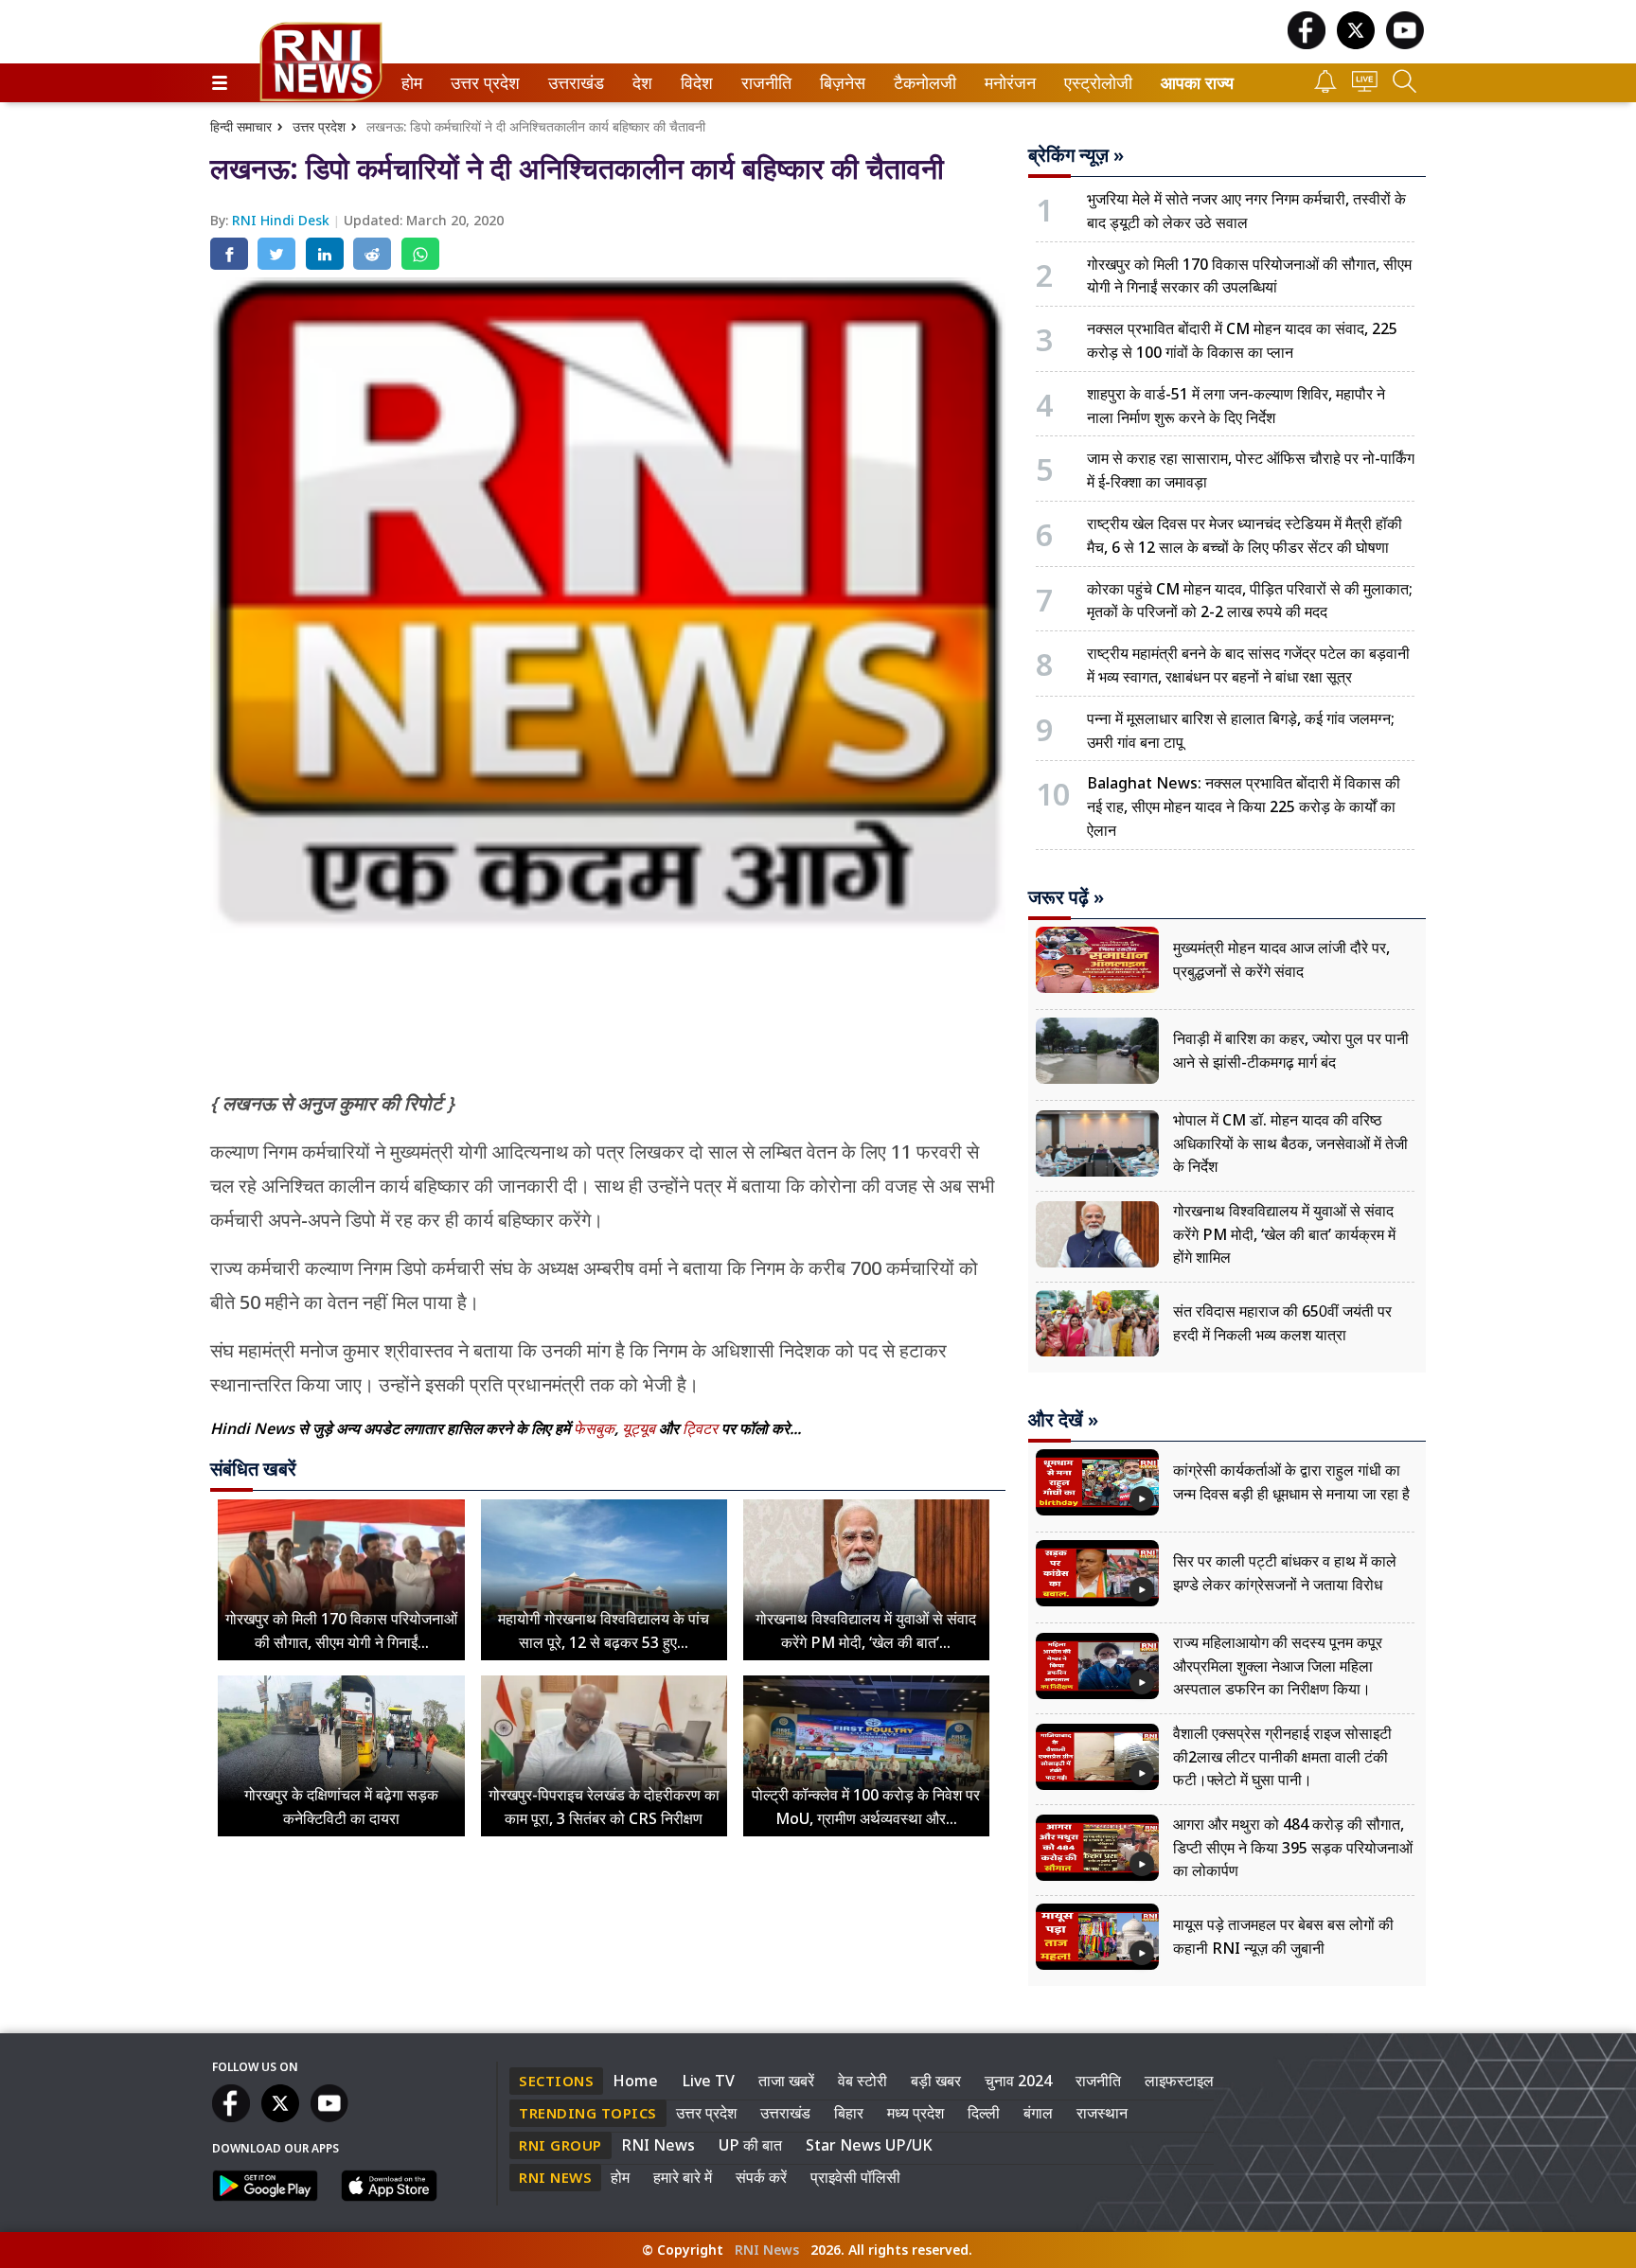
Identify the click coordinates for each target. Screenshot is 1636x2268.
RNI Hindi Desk (283, 220)
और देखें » (1063, 1420)
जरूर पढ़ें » (1066, 897)
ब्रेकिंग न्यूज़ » (1076, 155)
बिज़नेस (840, 83)
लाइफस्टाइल (1179, 2081)
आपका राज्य (1197, 83)
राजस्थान (1102, 2113)
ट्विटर (700, 1428)
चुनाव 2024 (1018, 2081)
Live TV (708, 2081)
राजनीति (764, 83)
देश (641, 83)
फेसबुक (594, 1428)
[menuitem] (412, 83)
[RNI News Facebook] (1307, 44)
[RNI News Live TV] (1365, 87)
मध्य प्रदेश (916, 2113)
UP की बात (750, 2145)
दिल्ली (984, 2113)
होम (410, 83)
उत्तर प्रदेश (481, 83)
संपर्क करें (761, 2177)
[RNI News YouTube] (1405, 44)
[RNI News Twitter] (1356, 44)
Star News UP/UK (869, 2145)
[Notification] (1325, 88)
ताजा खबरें (786, 2081)
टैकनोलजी (921, 83)
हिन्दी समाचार (241, 126)
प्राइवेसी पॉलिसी (855, 2177)
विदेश (695, 83)
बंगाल (1038, 2113)
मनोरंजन (1007, 83)
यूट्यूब (640, 1428)
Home (635, 2081)
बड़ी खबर (936, 2081)
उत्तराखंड (573, 83)
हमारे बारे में (683, 2177)
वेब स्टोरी (862, 2081)
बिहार (849, 2113)
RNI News (658, 2145)
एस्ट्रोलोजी (1094, 83)
